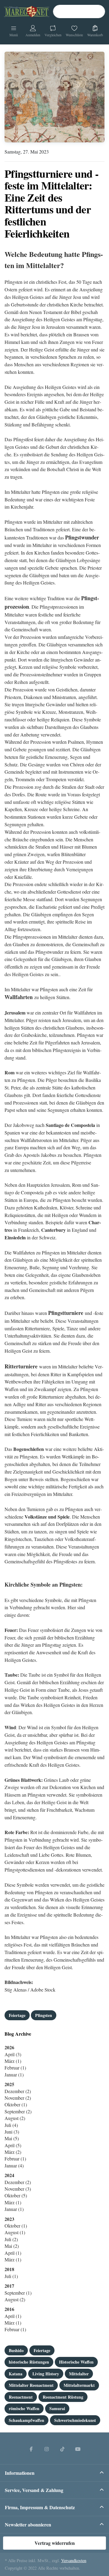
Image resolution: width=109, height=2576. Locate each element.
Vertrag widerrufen (55, 2543)
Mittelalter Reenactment (31, 2385)
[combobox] (79, 11)
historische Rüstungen (29, 2362)
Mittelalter (79, 2374)
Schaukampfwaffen (26, 2420)
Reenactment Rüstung (63, 2397)
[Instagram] (47, 2449)
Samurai (57, 2408)
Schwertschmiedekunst (75, 2420)
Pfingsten (44, 2015)
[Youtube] (78, 2449)
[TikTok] (62, 2449)
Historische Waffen (76, 2362)
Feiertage (17, 2015)
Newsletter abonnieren (28, 2524)
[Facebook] (31, 2449)
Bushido (16, 2350)
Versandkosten (74, 2560)
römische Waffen (24, 2408)
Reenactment (21, 2397)
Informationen (20, 2473)
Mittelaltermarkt (79, 2385)
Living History (46, 2374)
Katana (16, 2374)
